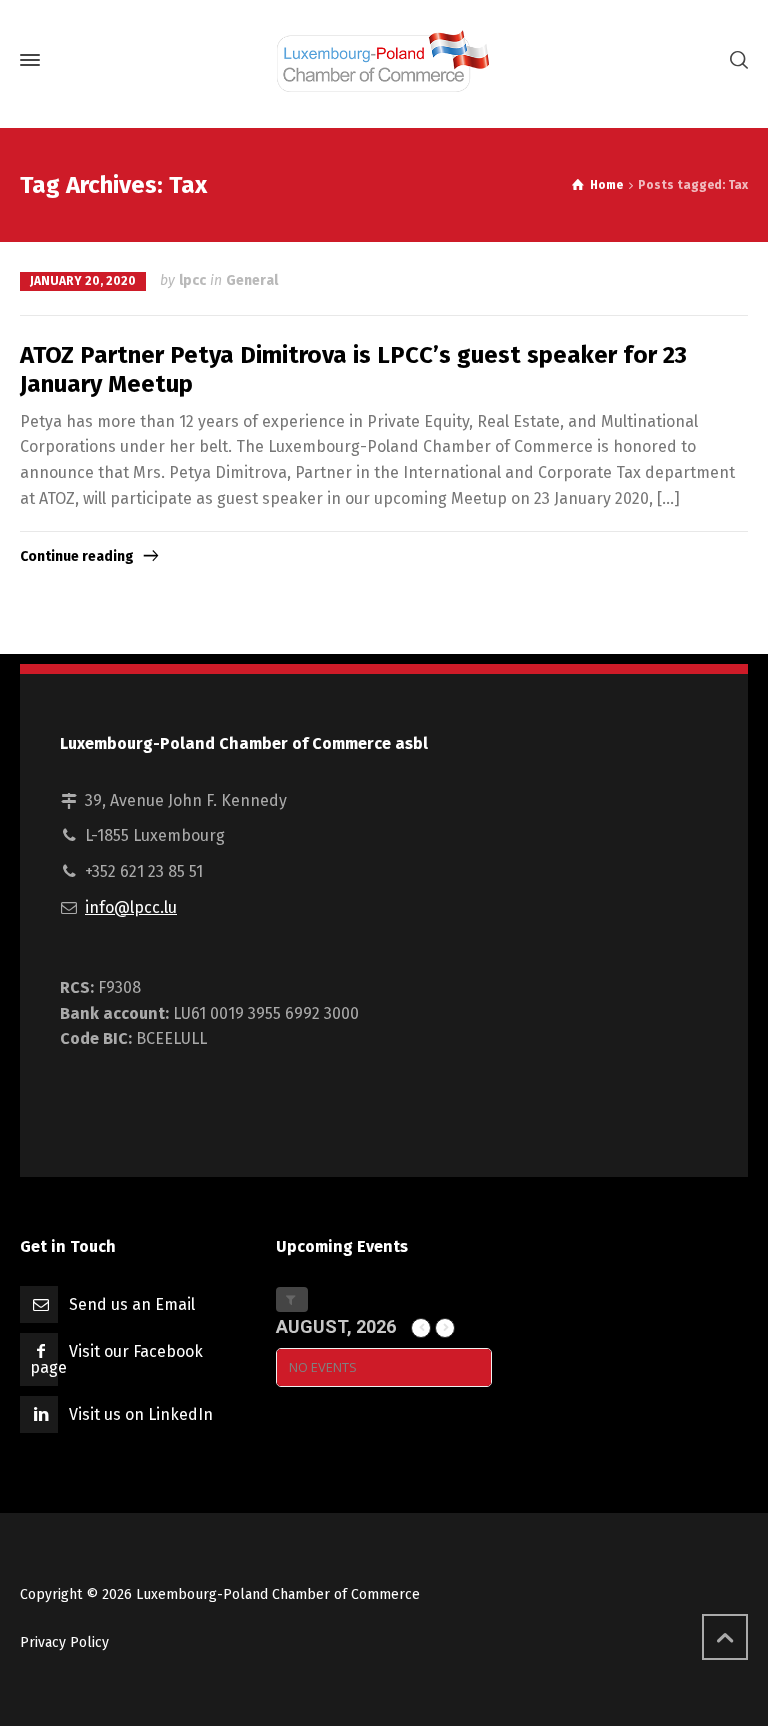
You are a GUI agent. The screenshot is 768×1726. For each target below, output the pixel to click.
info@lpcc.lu (131, 907)
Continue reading (77, 556)
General (252, 280)
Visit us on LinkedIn (141, 1414)
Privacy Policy (64, 1642)
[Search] (735, 60)
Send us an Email (132, 1304)
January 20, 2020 (83, 281)
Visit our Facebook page (116, 1359)
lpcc (192, 280)
